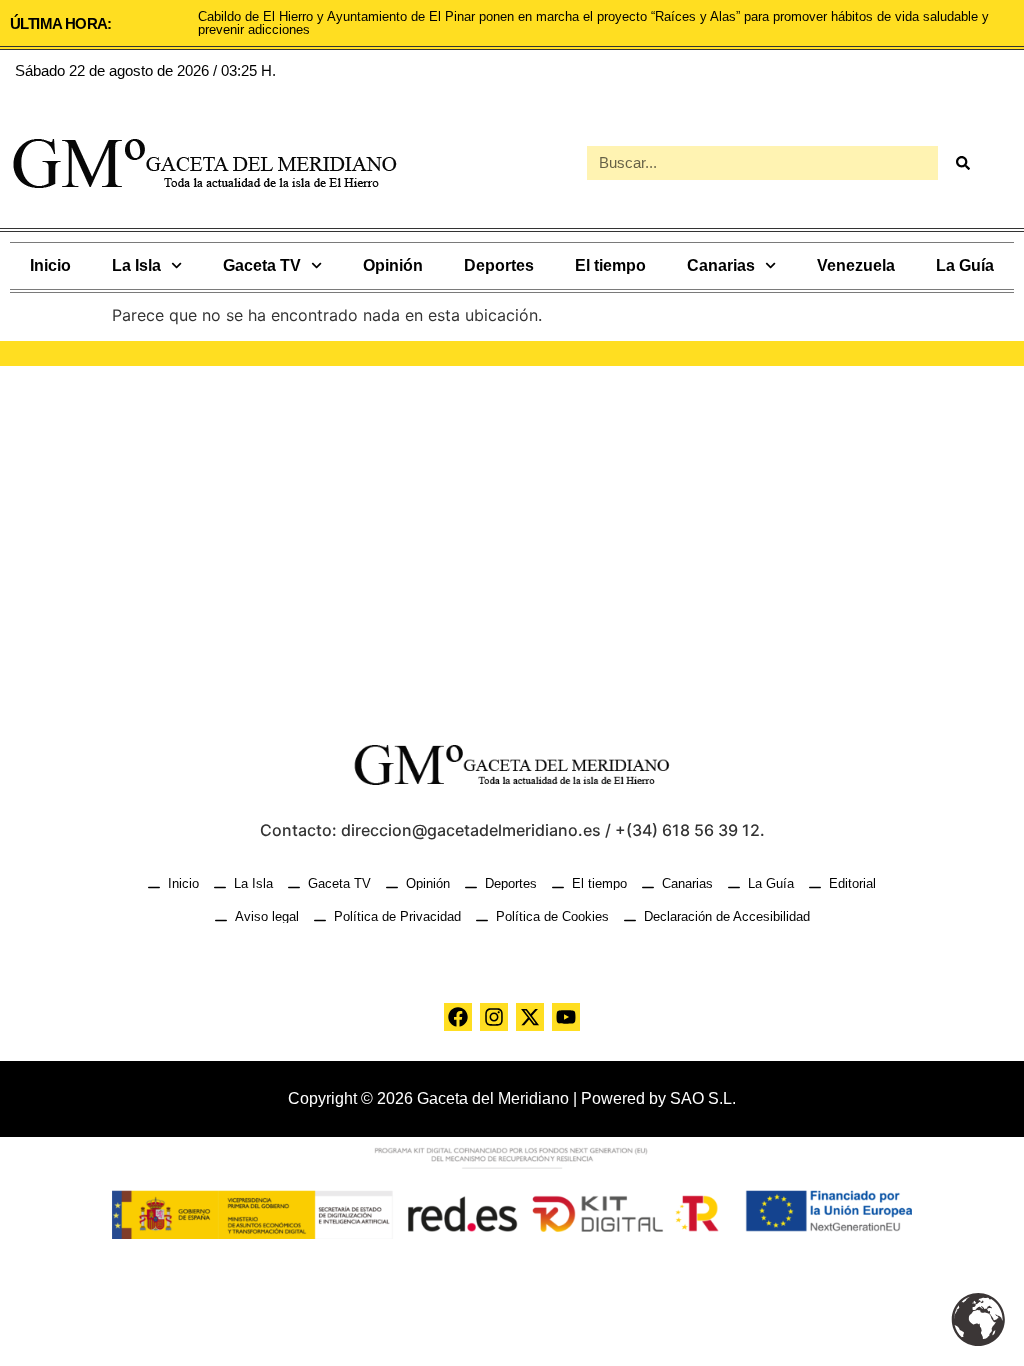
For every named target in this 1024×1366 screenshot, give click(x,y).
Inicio (50, 265)
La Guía (965, 265)
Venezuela (856, 265)
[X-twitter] (530, 1017)
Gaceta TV (262, 265)
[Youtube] (566, 1017)
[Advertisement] (512, 536)
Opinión (393, 265)
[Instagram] (494, 1017)
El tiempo (610, 265)
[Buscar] (963, 163)
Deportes (499, 265)
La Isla (136, 265)
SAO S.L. (703, 1098)
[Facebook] (458, 1017)
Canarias (721, 265)
